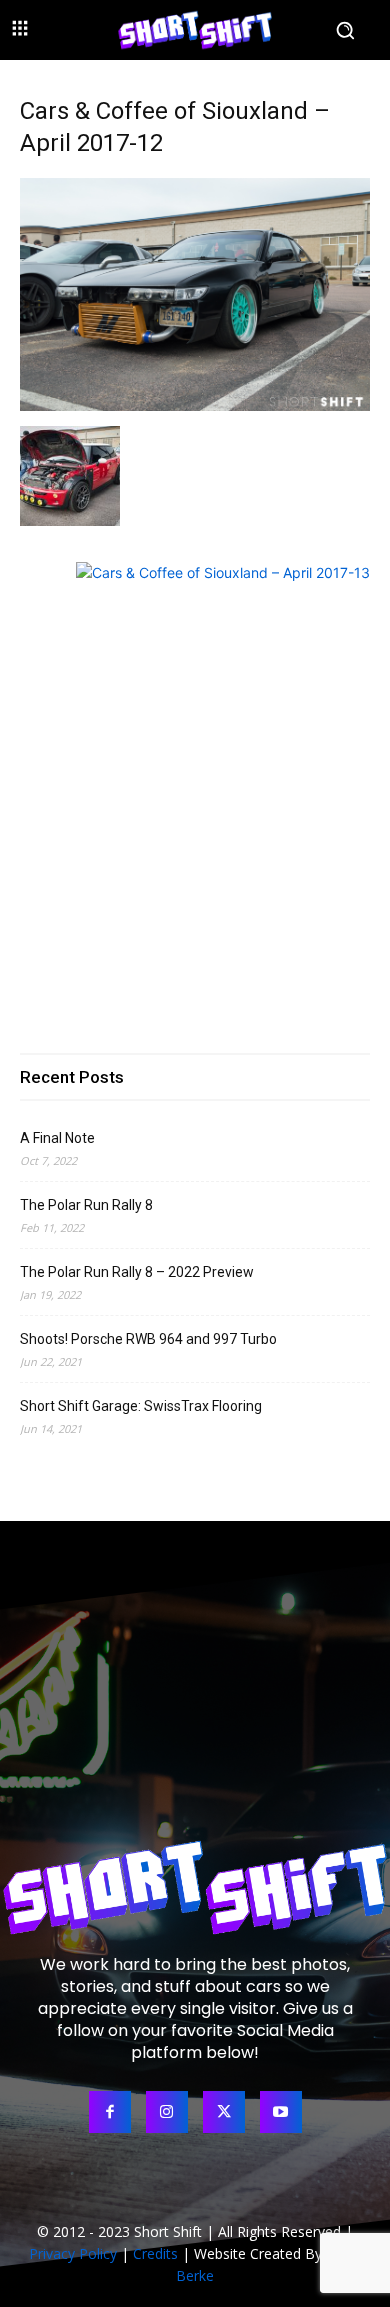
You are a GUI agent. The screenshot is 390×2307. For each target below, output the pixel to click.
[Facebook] (110, 2112)
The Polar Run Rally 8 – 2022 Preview (137, 1272)
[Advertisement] (195, 799)
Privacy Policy (73, 2253)
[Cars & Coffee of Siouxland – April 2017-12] (195, 405)
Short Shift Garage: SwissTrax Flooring (141, 1406)
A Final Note (57, 1138)
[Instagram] (167, 2112)
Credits (155, 2253)
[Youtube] (281, 2112)
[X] (224, 2112)
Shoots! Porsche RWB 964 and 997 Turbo (148, 1339)
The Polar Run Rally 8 (86, 1205)
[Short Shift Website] (195, 29)
